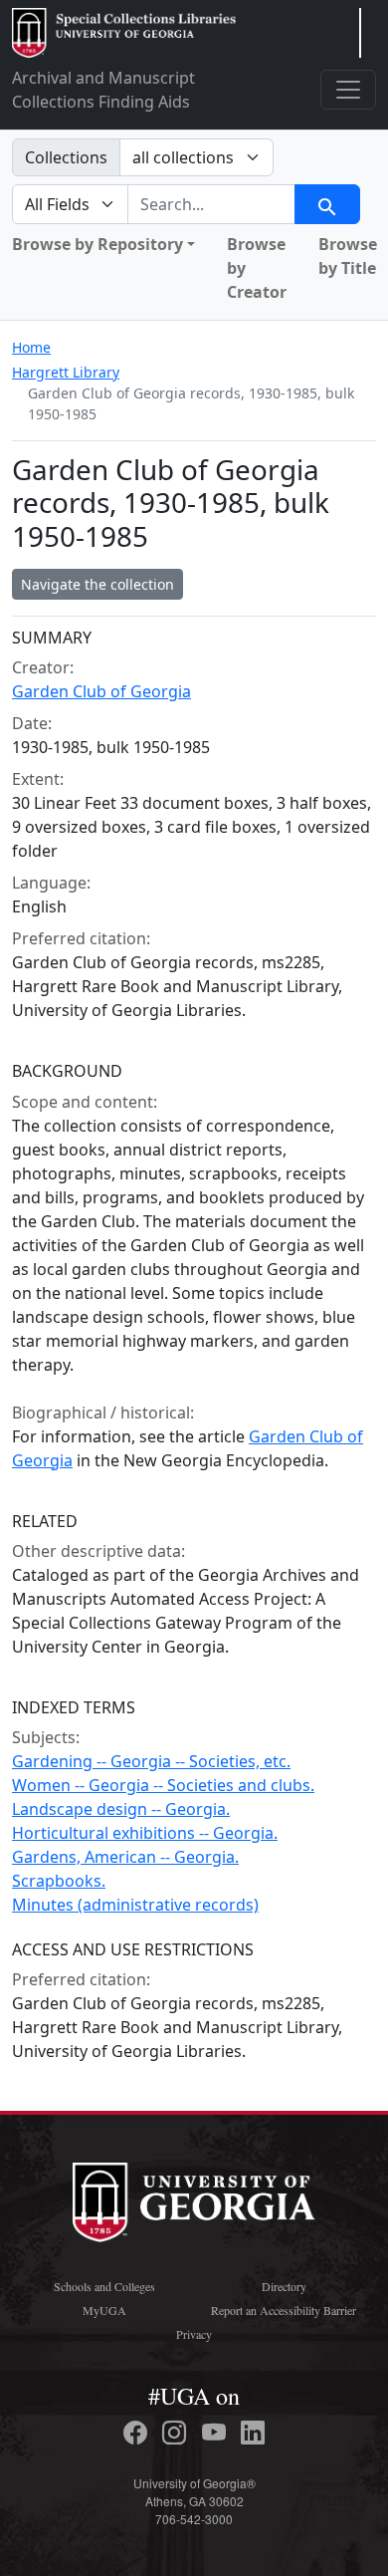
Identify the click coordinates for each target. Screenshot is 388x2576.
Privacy (194, 2334)
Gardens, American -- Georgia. (125, 1857)
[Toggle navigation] (348, 90)
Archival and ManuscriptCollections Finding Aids (103, 90)
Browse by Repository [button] (97, 244)
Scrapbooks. (59, 1881)
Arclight (124, 33)
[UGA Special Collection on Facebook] (138, 2433)
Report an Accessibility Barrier (284, 2310)
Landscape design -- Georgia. (121, 1809)
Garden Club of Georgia (101, 691)
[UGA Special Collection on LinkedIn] (253, 2433)
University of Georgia (194, 2202)
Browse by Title (348, 256)
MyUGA (104, 2310)
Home (31, 347)
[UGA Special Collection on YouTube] (217, 2433)
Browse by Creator (257, 268)
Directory (284, 2286)
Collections (66, 157)
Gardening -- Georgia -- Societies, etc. (151, 1761)
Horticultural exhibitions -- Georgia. (145, 1833)
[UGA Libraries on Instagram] (177, 2433)
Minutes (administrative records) (135, 1905)
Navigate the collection (97, 584)
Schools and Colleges (104, 2286)
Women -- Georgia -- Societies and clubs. (163, 1785)
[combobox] (211, 204)
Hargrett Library (66, 372)
